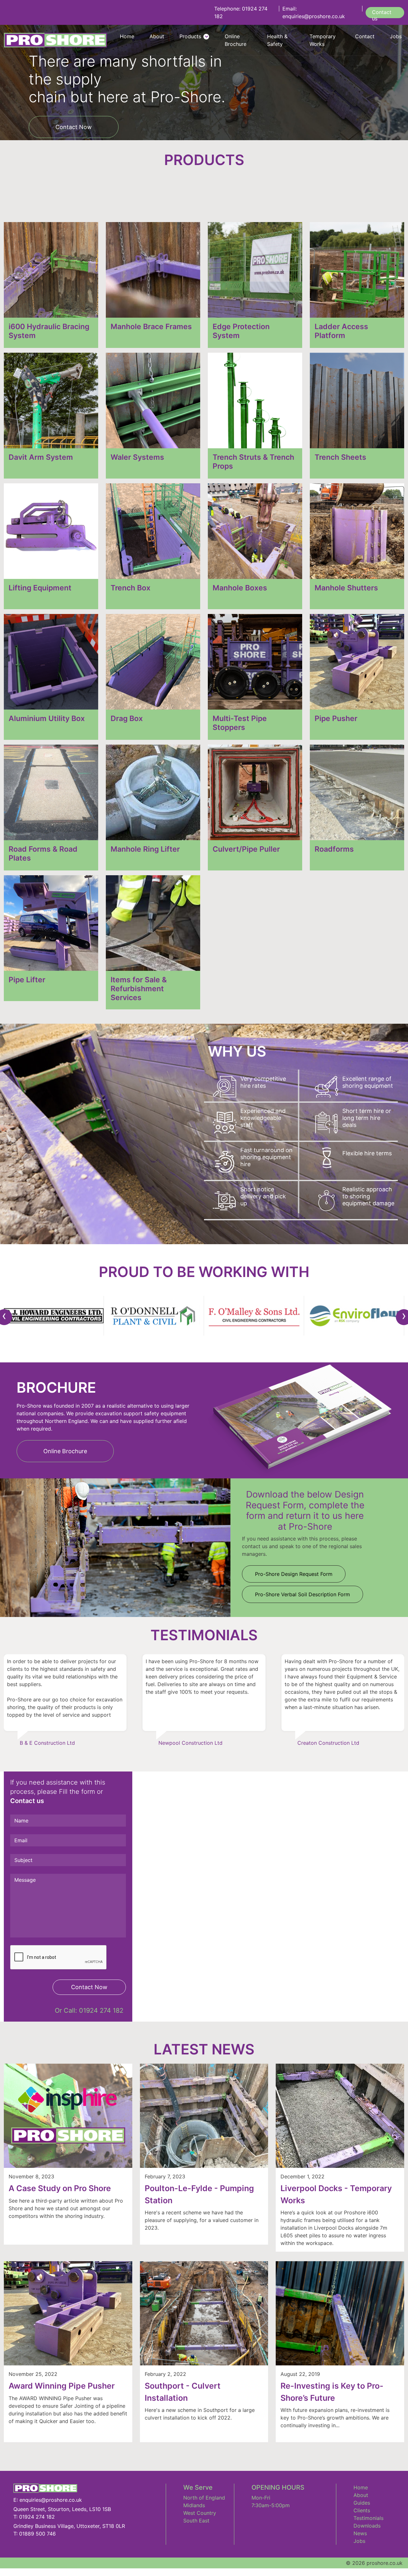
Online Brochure (65, 1451)
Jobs (359, 2541)
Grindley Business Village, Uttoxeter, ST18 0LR (69, 2526)
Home (361, 2487)
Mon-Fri (261, 2498)
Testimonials (368, 2518)
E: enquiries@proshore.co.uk (48, 2500)
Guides (362, 2503)
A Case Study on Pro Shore (60, 2188)
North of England (204, 2498)
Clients (362, 2510)
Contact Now (74, 127)
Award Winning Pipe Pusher (62, 2386)
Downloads (367, 2526)
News (360, 2533)
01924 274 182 (101, 2010)
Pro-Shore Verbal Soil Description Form (302, 1594)
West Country (200, 2513)
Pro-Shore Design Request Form (294, 1574)
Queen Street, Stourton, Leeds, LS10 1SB (62, 2509)
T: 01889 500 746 (35, 2534)
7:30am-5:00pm (271, 2505)
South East (196, 2521)
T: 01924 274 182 (34, 2517)
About (361, 2495)
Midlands (194, 2505)
